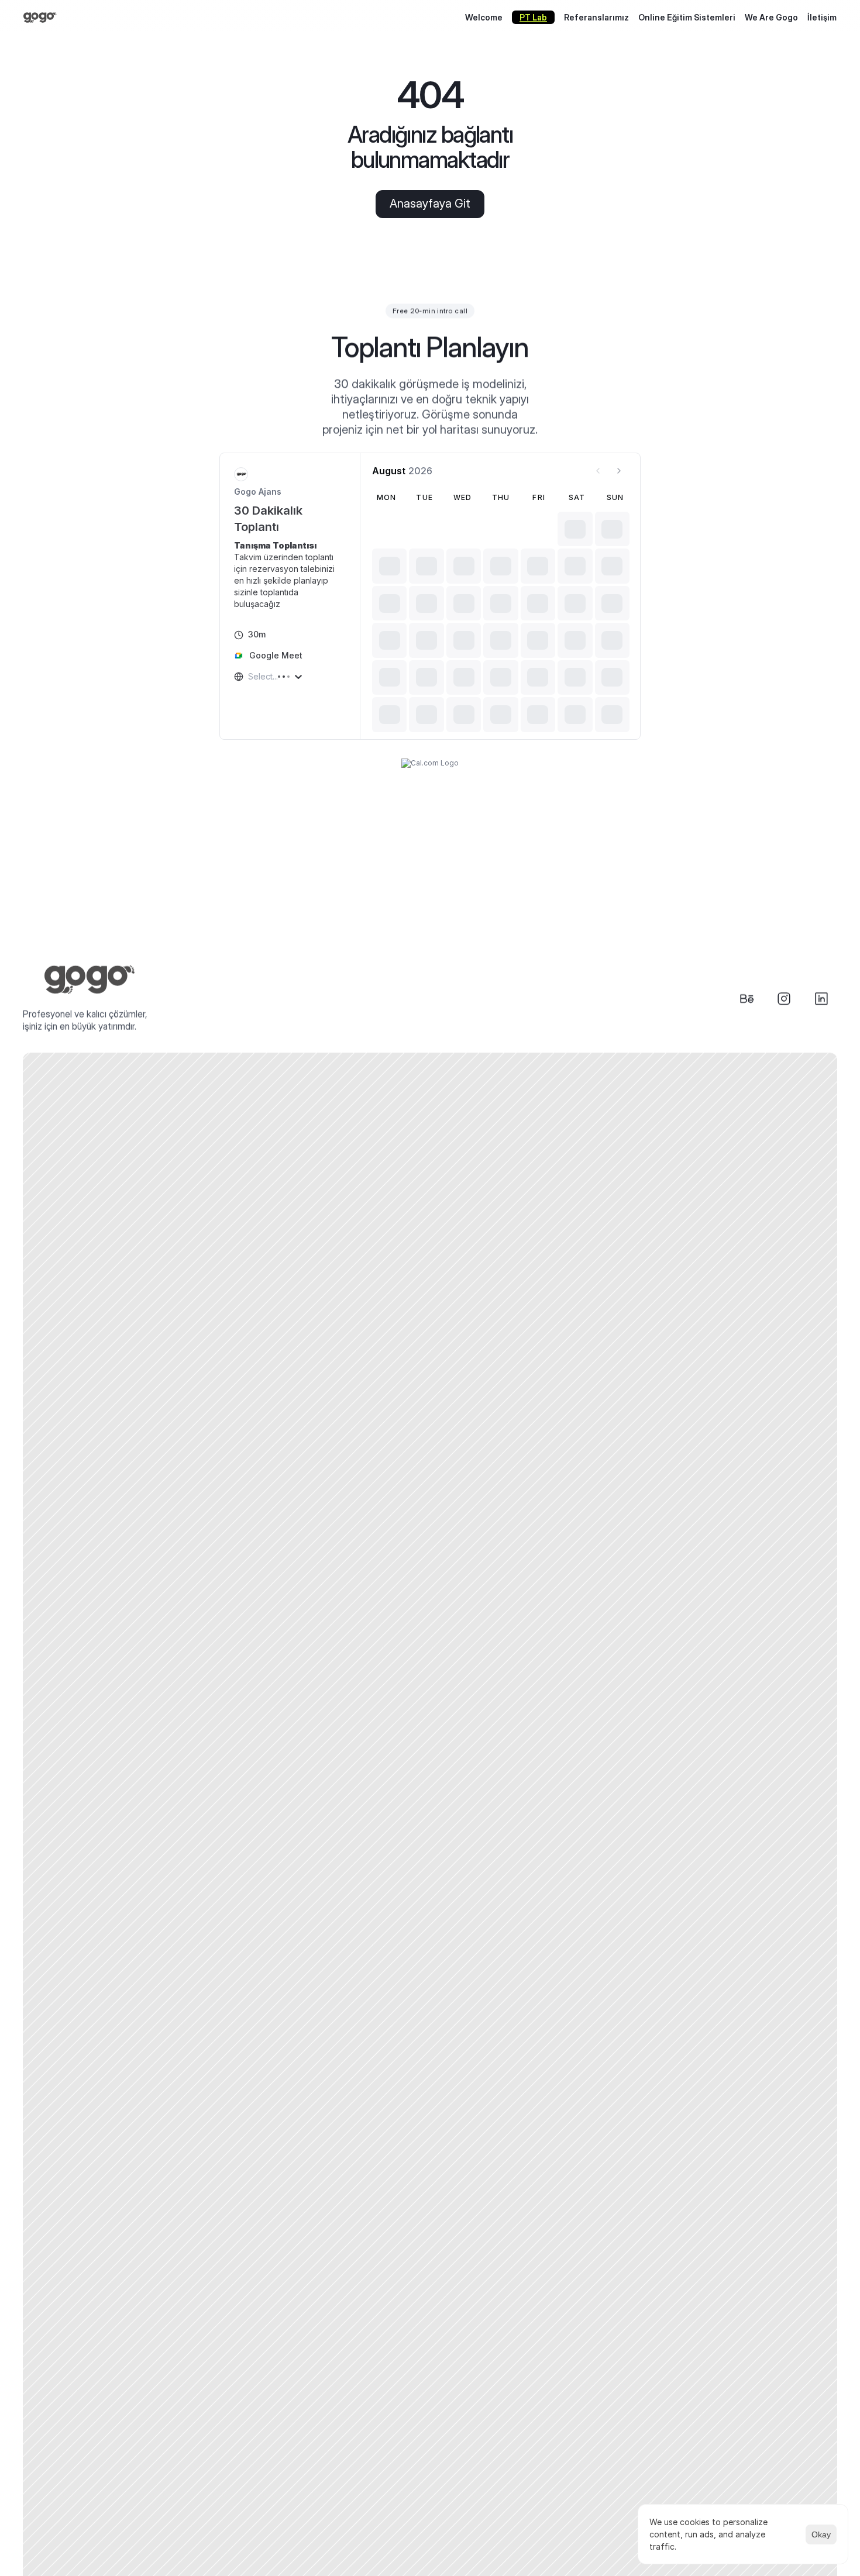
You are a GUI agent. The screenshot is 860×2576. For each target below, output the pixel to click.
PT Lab (533, 17)
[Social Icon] (747, 999)
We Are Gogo (771, 17)
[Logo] (48, 18)
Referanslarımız (596, 17)
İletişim (822, 17)
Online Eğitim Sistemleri (687, 17)
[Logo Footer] (90, 980)
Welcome (484, 17)
